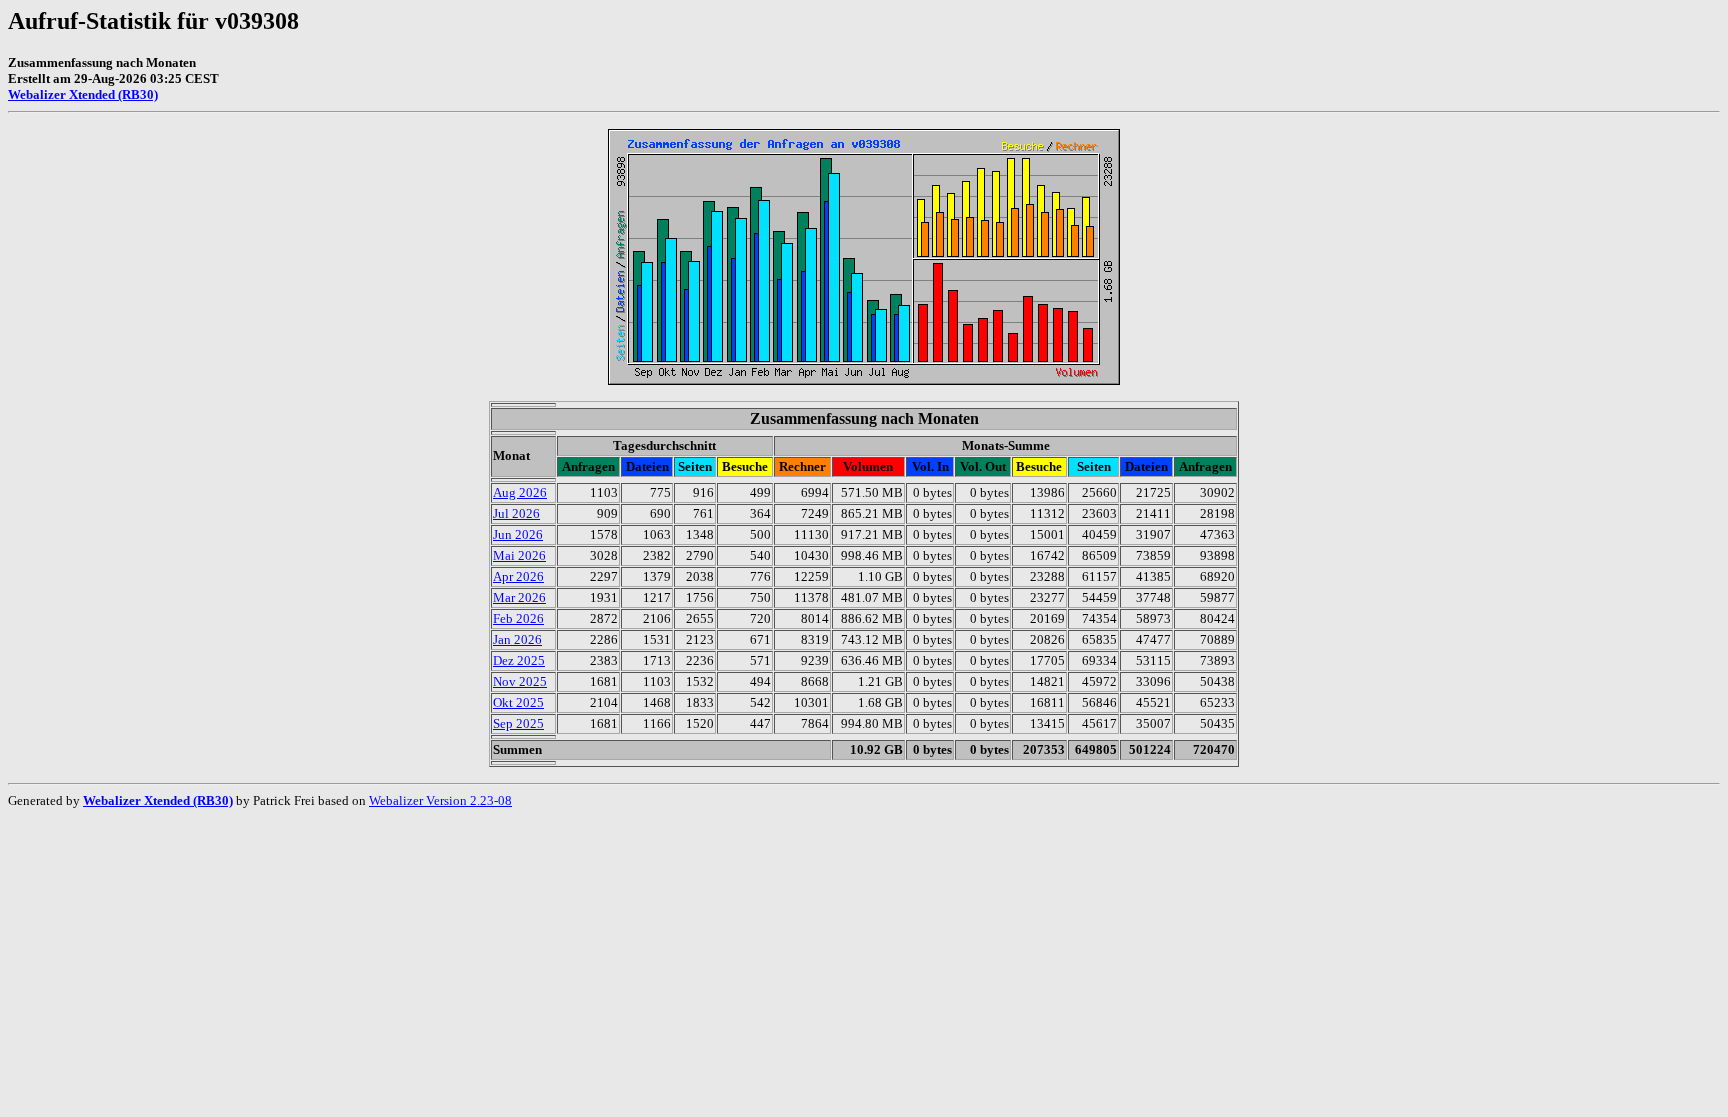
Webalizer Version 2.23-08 (440, 800)
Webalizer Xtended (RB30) (83, 94)
